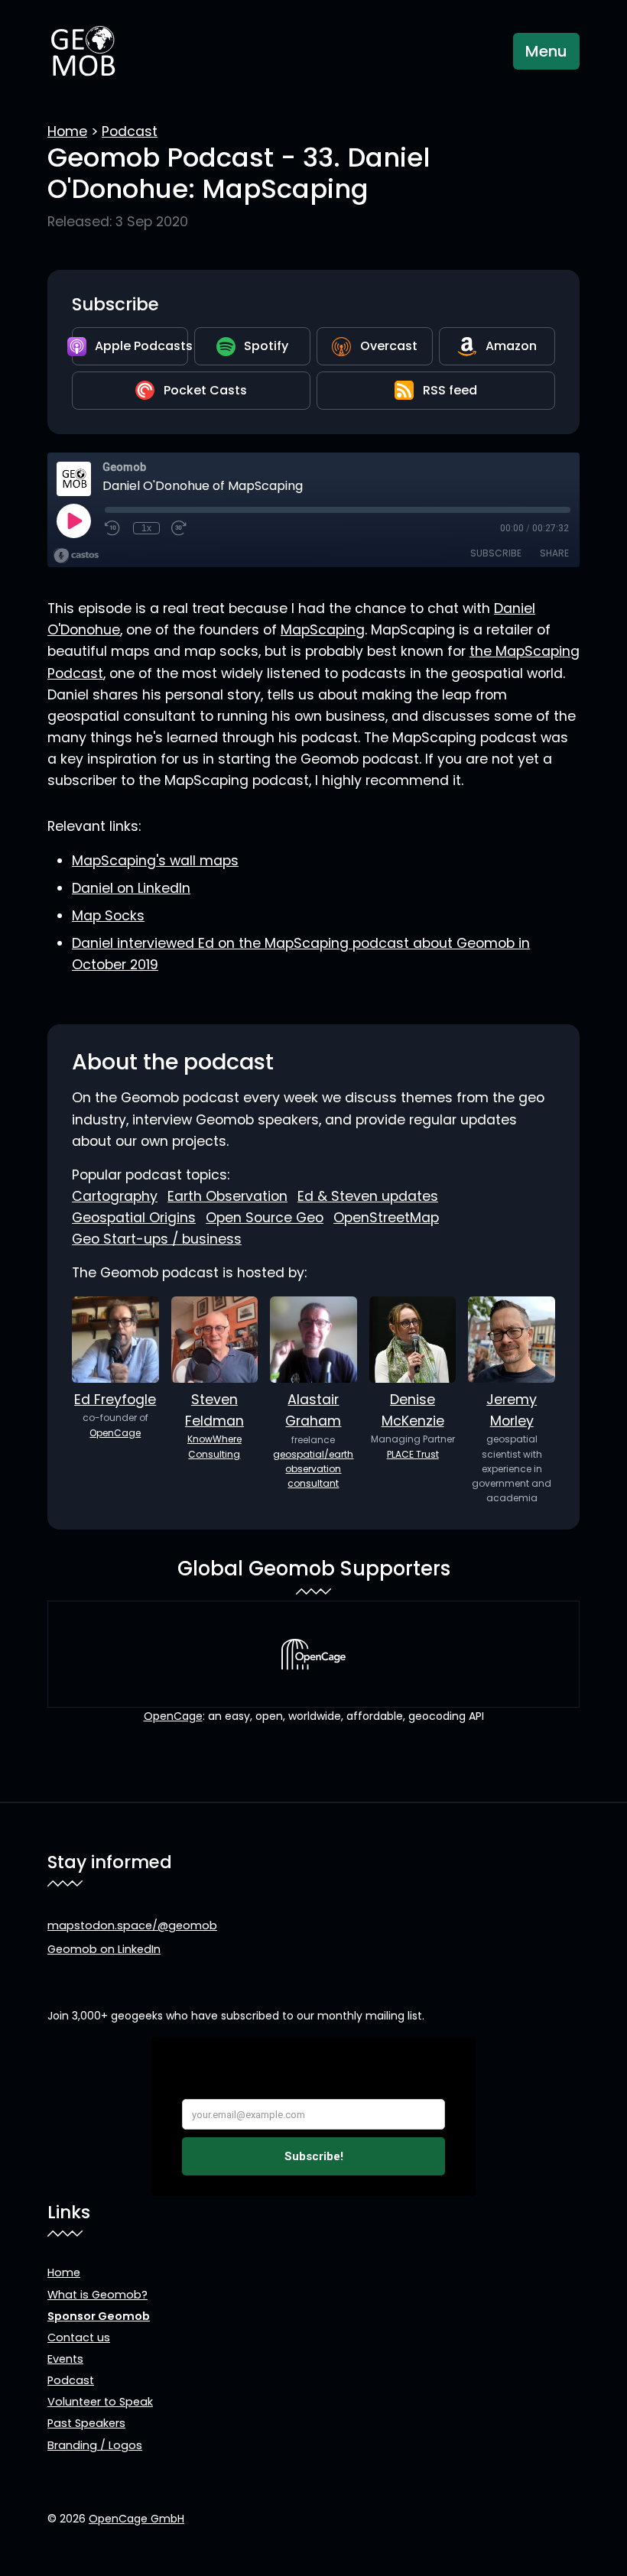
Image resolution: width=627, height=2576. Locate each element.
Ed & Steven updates (368, 1196)
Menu (546, 51)
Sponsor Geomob (99, 2316)
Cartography (115, 1196)
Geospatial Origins (134, 1218)
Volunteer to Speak (100, 2402)
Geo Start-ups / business (157, 1239)
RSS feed (450, 390)
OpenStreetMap (386, 1218)
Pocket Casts (205, 390)
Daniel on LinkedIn (131, 888)
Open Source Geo (265, 1218)
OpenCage (115, 1433)
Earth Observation (227, 1196)
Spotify (266, 346)
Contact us (79, 2338)
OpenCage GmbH (136, 2519)
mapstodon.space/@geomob (132, 1926)
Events (65, 2359)
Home (67, 131)
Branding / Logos (95, 2445)
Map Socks (108, 916)
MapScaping (323, 630)
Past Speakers (86, 2423)
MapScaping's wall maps (155, 861)
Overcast (389, 346)
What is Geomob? (97, 2295)
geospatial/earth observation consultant (313, 1469)
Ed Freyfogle (115, 1400)
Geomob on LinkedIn (104, 1949)
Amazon (511, 346)
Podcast (130, 131)
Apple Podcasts (141, 346)
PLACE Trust (413, 1454)
